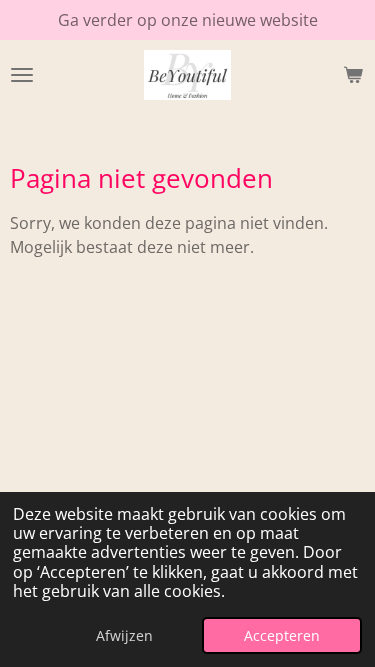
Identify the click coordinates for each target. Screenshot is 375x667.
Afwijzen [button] (124, 635)
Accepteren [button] (282, 635)
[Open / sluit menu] (22, 75)
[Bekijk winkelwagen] (353, 75)
